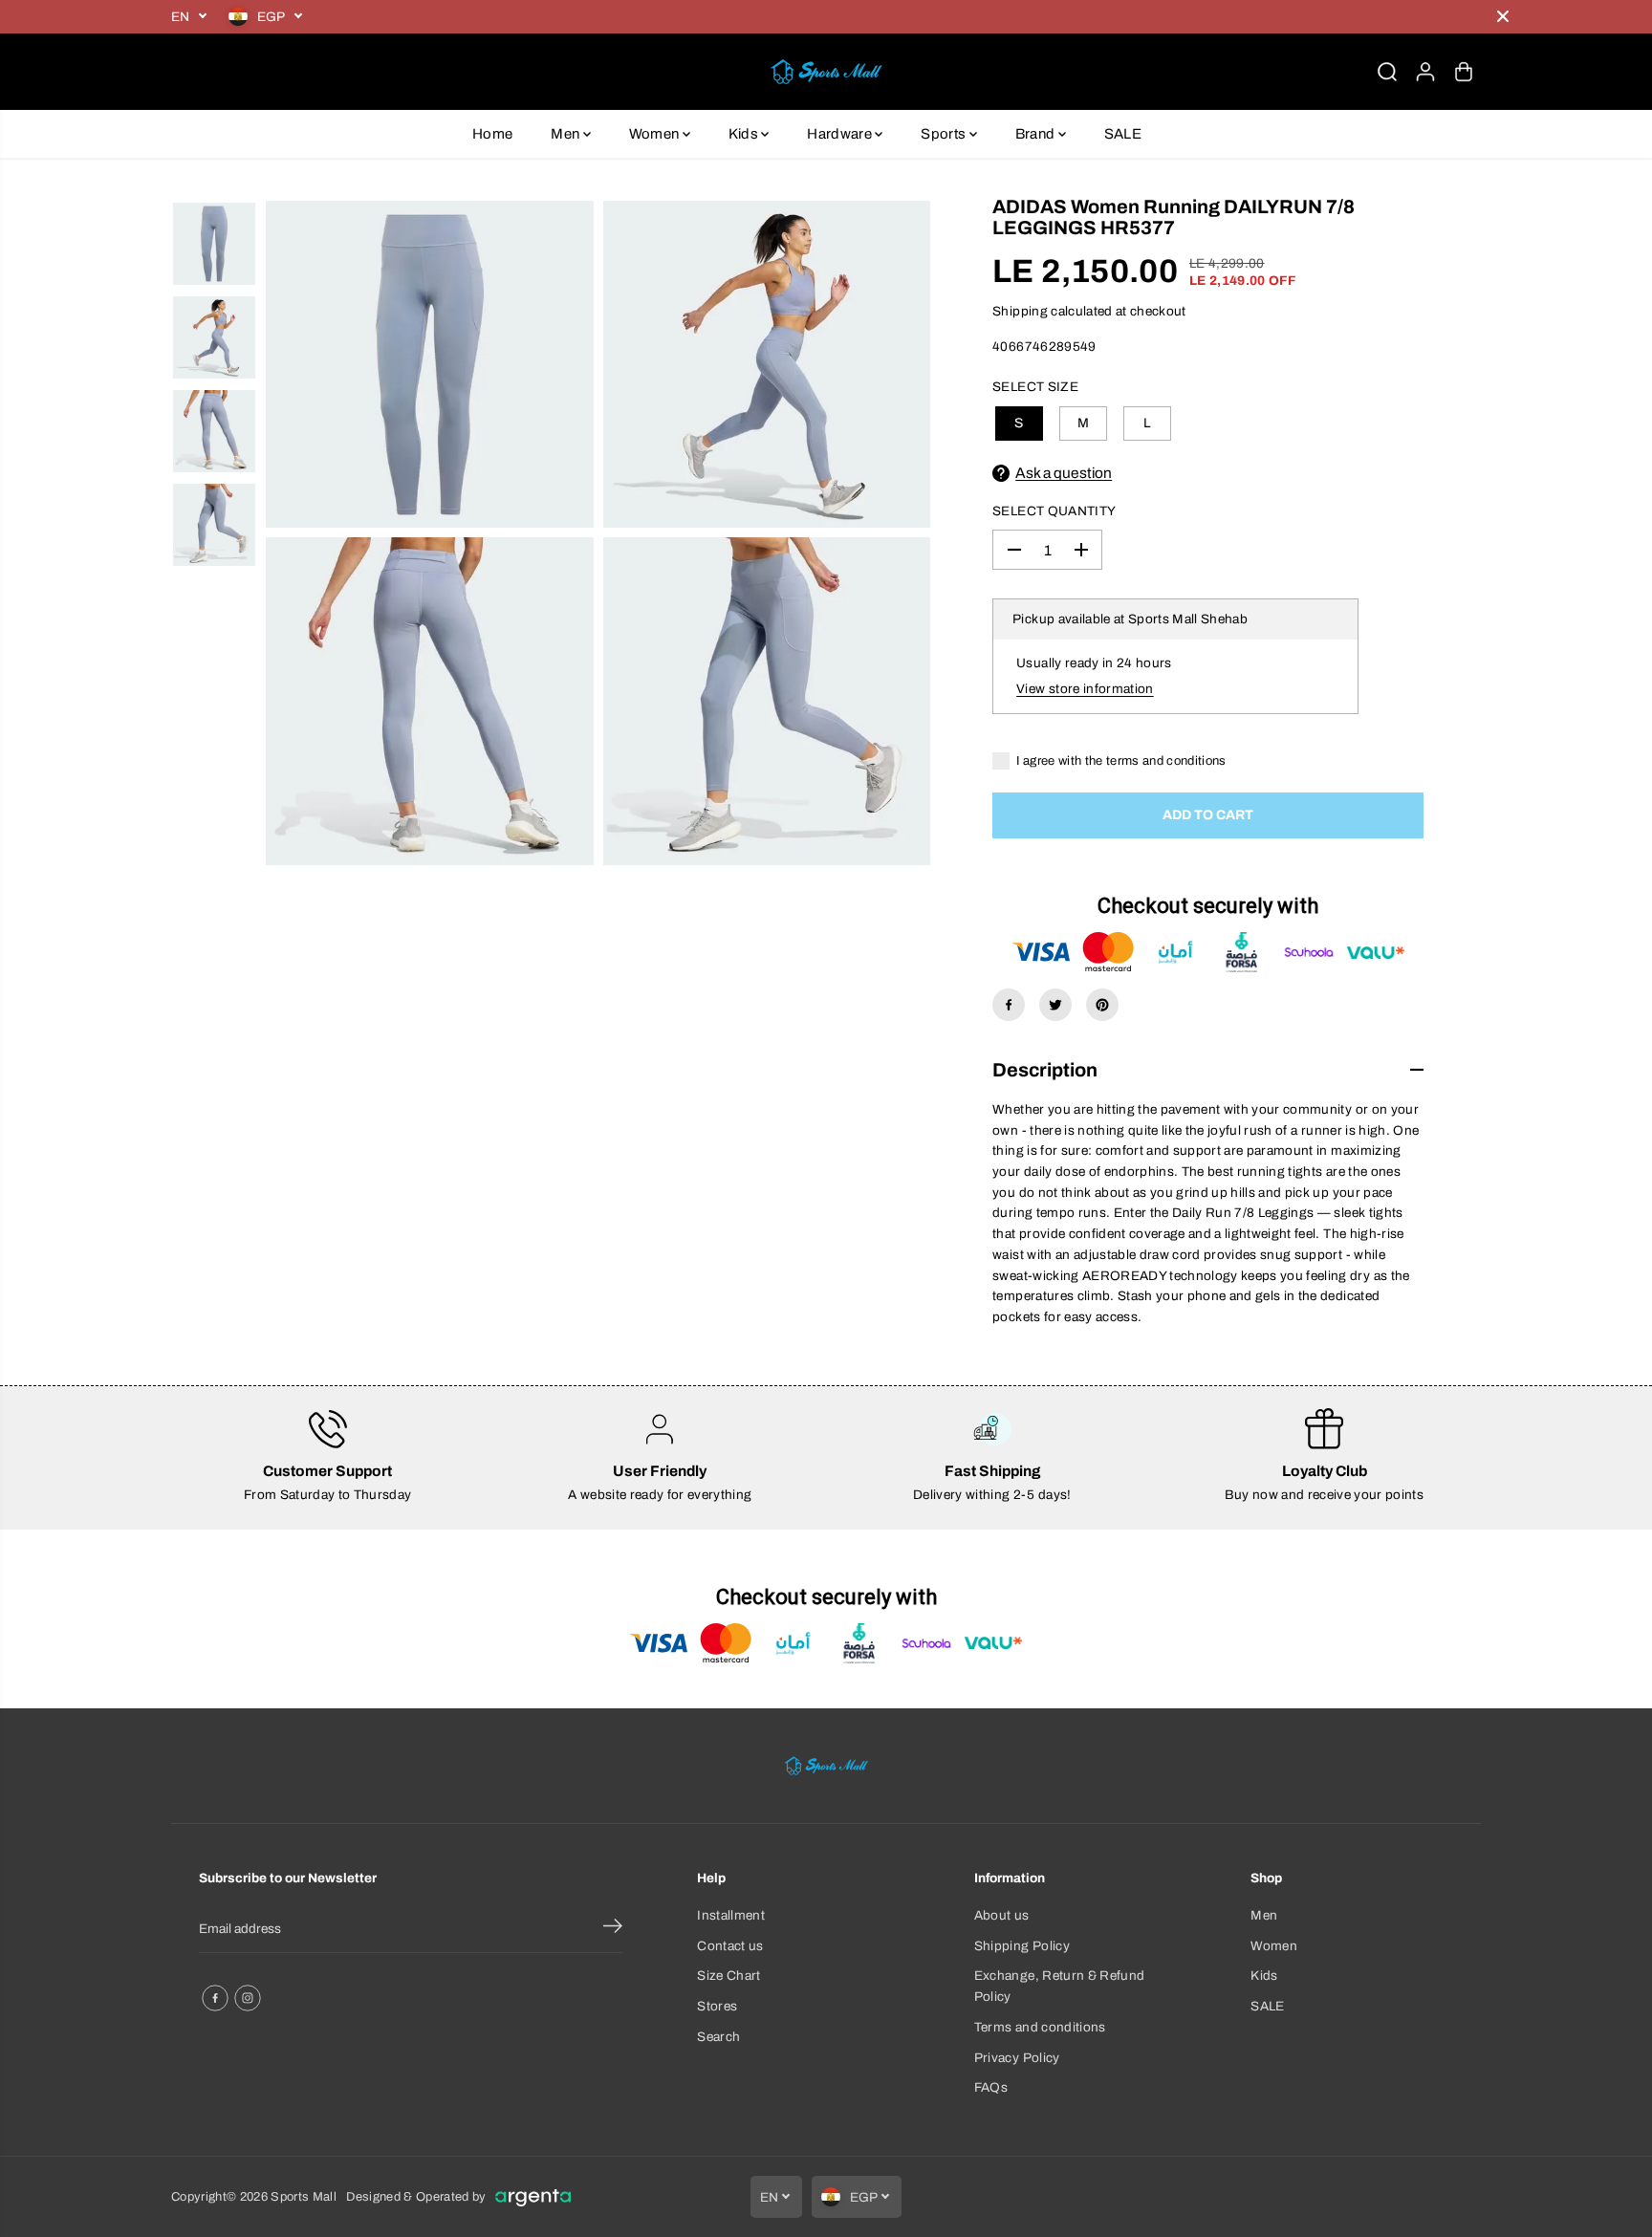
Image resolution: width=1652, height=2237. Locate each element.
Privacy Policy (1017, 2058)
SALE (1123, 134)
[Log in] (1425, 72)
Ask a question (1064, 473)
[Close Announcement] (1503, 16)
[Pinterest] (1102, 1005)
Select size (1035, 387)
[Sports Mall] (826, 72)
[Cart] (1464, 72)
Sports (945, 134)
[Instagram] (248, 1998)
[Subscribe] (613, 1929)
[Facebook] (1009, 1005)
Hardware (841, 134)
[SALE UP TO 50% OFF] (898, 17)
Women (656, 134)
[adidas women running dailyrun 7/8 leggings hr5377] (430, 365)
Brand (1037, 134)
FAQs (991, 2087)
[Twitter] (1055, 1005)
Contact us (730, 1946)
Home (492, 134)
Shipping (1020, 311)
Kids (745, 134)
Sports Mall (304, 2197)
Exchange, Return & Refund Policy (1060, 1986)
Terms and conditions (1040, 2027)
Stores (717, 2006)
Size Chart (728, 1976)
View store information (1085, 689)
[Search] (1387, 72)
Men (566, 134)
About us (1002, 1915)
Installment (731, 1915)
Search (718, 2037)
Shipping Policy (1022, 1946)
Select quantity (1054, 511)
